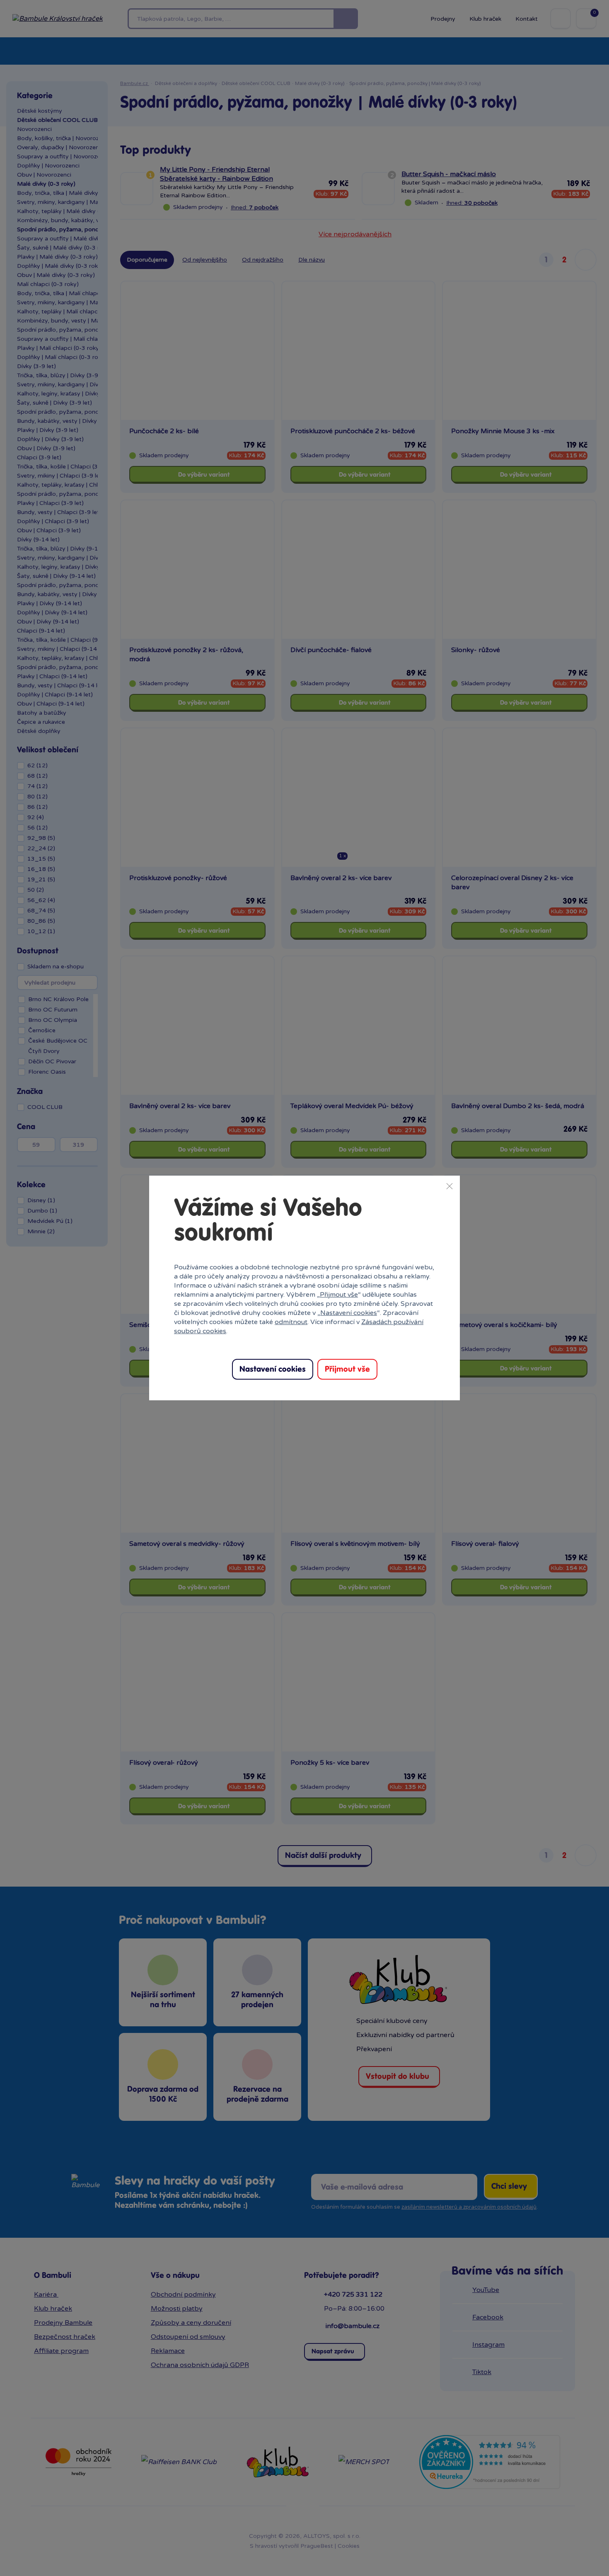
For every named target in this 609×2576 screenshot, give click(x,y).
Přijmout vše (339, 1295)
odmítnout (291, 1322)
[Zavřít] (450, 1186)
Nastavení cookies (349, 1313)
